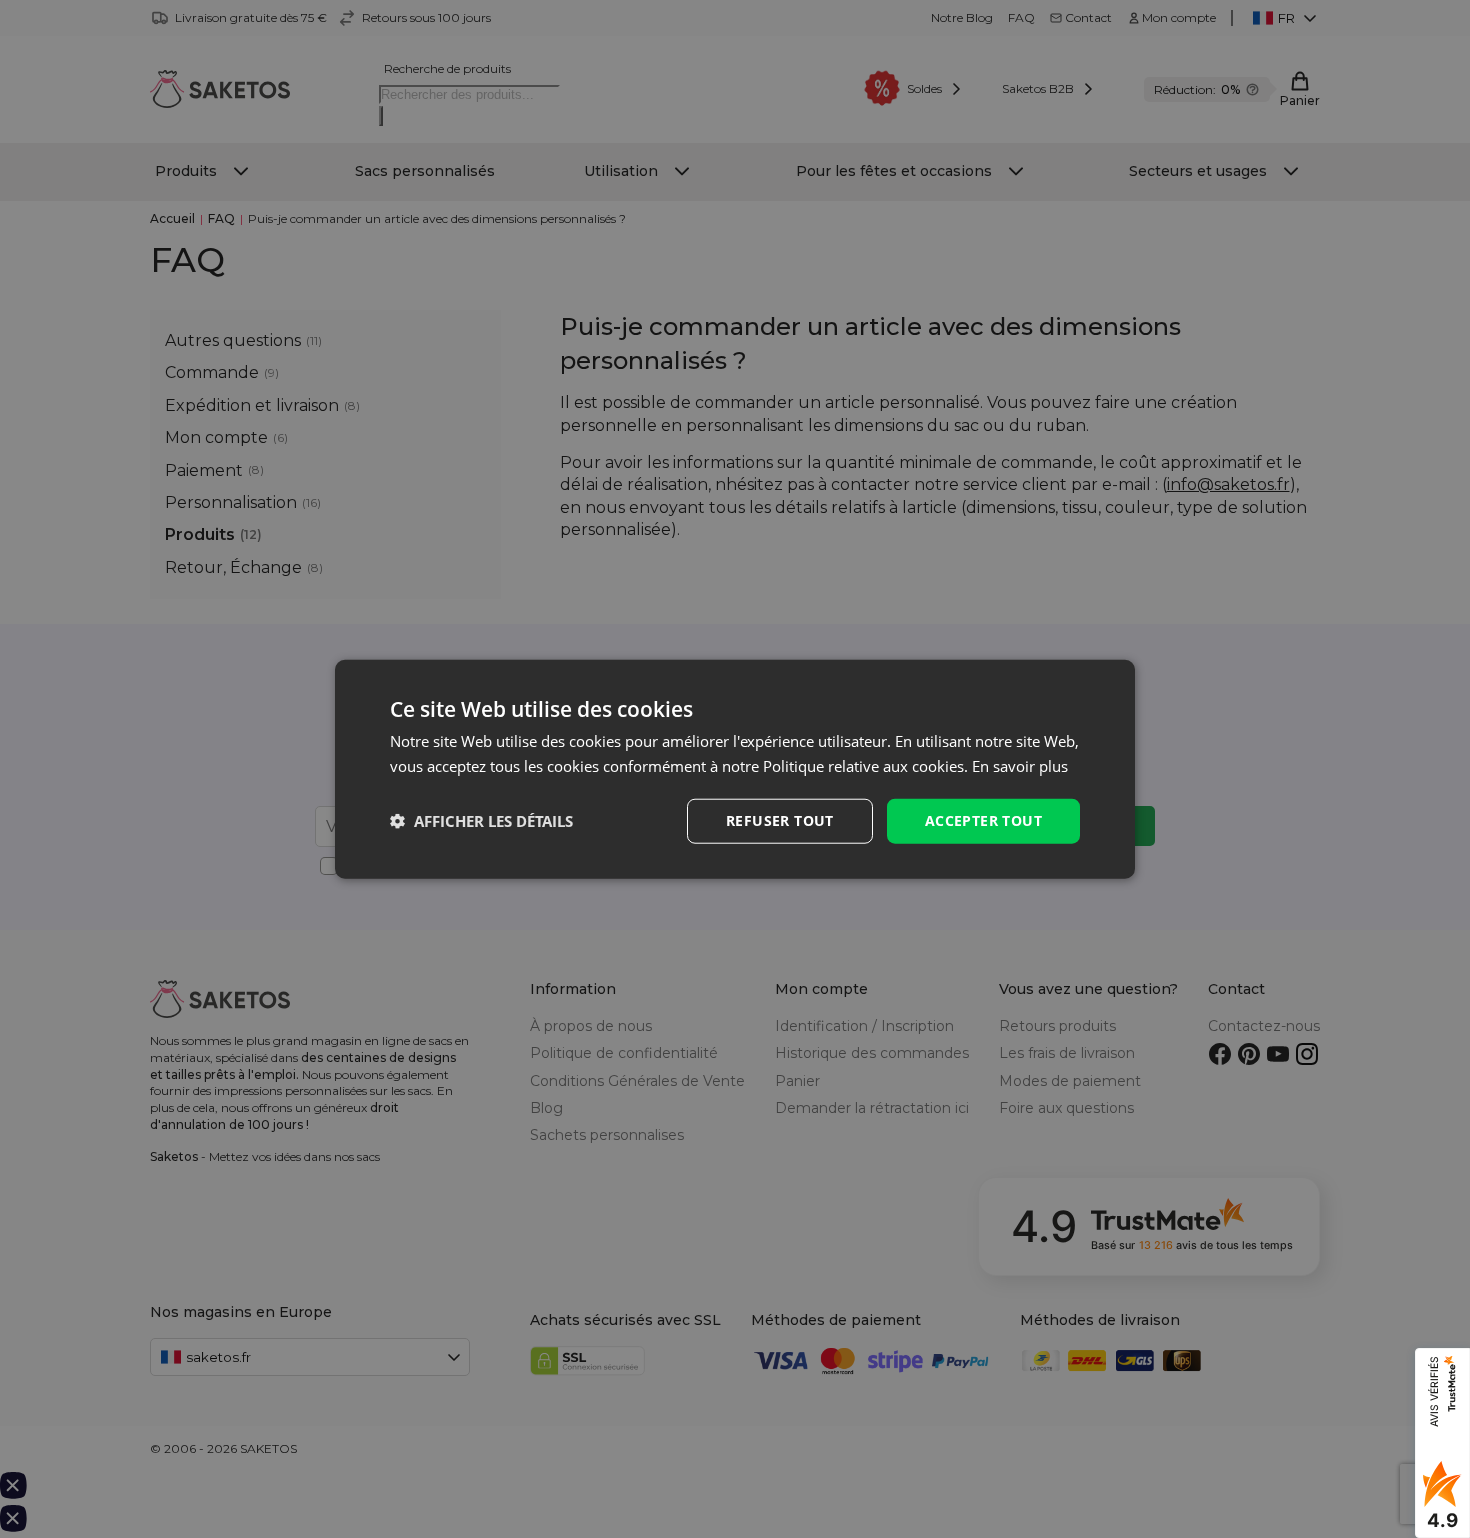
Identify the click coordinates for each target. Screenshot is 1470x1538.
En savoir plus (1020, 766)
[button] (481, 821)
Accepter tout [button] (983, 820)
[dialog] (735, 769)
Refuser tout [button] (780, 820)
